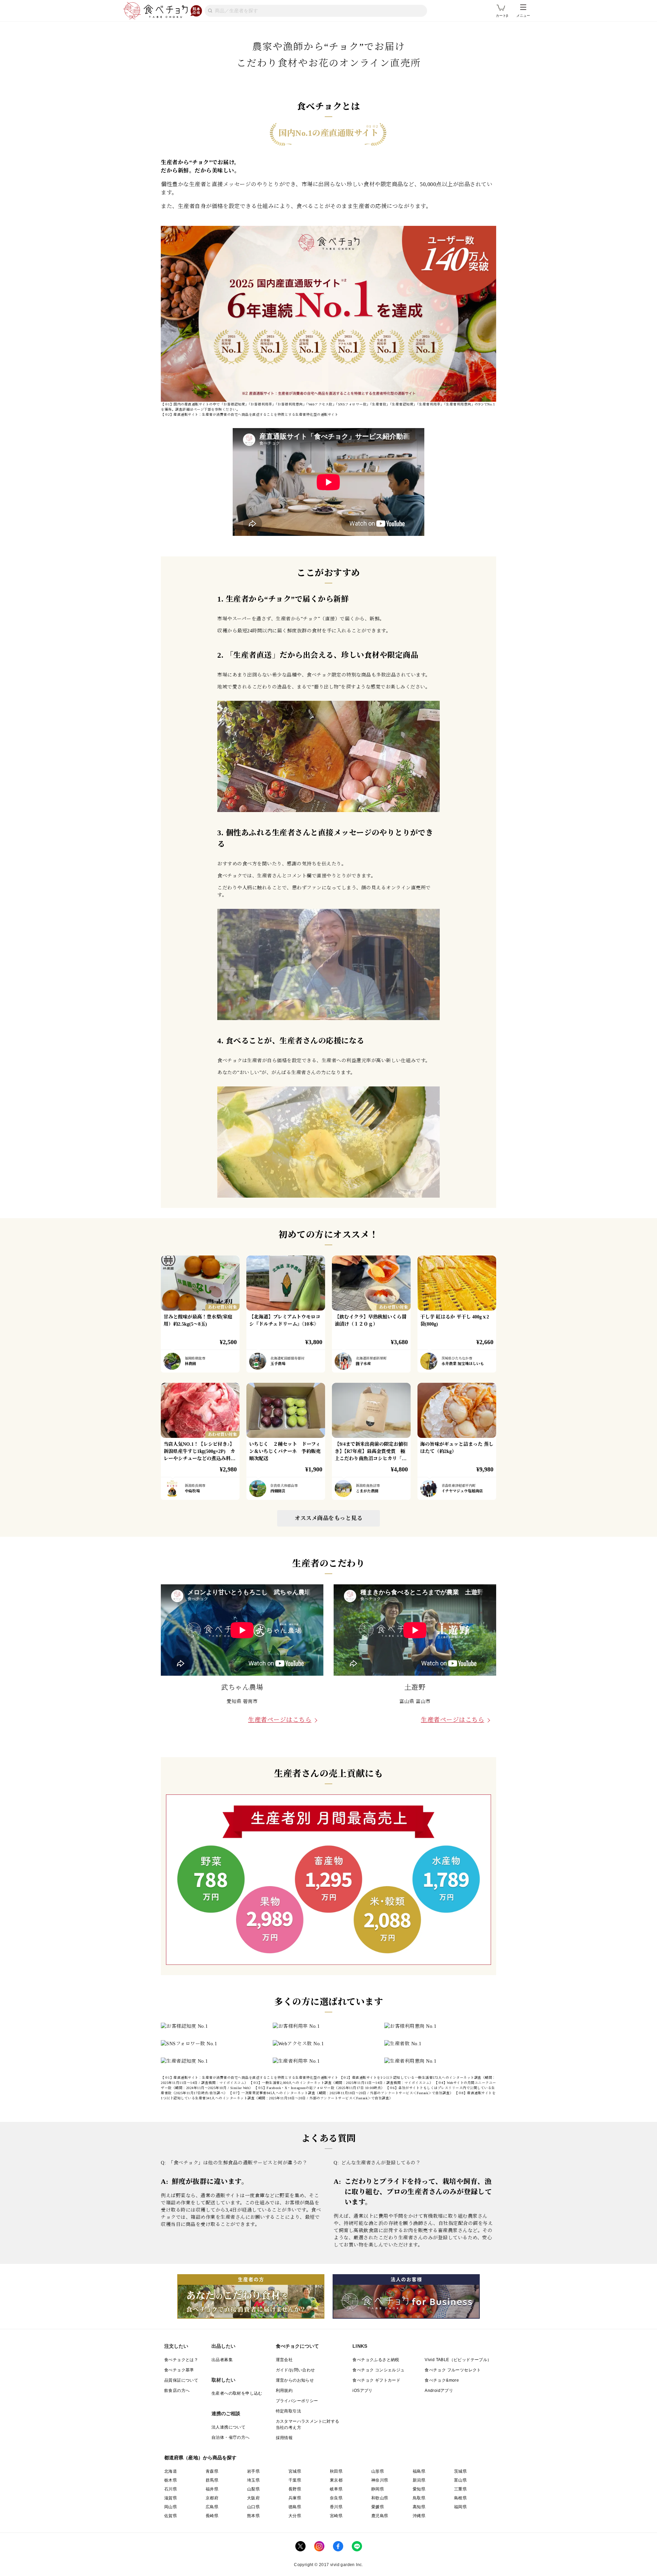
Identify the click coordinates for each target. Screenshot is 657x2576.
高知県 (419, 2507)
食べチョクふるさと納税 (376, 2360)
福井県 (212, 2489)
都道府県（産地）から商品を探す (201, 2458)
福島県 (419, 2471)
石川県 (171, 2489)
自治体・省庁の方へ (231, 2437)
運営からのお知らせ (295, 2380)
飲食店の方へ (177, 2391)
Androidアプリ (439, 2391)
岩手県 (253, 2471)
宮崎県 (336, 2516)
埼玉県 (253, 2480)
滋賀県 (171, 2498)
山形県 (378, 2471)
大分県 (295, 2516)
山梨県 (253, 2489)
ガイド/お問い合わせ (295, 2370)
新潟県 (419, 2480)
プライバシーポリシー (297, 2401)
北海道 (171, 2471)
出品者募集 (222, 2360)
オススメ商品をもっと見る (328, 1518)
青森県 (212, 2471)
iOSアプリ (362, 2391)
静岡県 (378, 2489)
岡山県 (171, 2507)
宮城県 (295, 2471)
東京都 (336, 2480)
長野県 (295, 2489)
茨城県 (460, 2471)
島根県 (460, 2498)
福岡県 (460, 2507)
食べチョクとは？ (181, 2360)
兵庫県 (295, 2498)
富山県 (460, 2480)
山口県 (253, 2507)
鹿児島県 (380, 2516)
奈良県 (336, 2498)
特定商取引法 (288, 2411)
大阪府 (253, 2498)
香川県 (336, 2507)
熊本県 (253, 2516)
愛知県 (419, 2489)
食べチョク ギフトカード (376, 2380)
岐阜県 (336, 2489)
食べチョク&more (442, 2380)
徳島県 (295, 2507)
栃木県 (171, 2480)
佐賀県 (171, 2516)
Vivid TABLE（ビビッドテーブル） (458, 2360)
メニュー (523, 16)
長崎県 (212, 2516)
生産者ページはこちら (280, 1720)
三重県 (460, 2489)
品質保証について (181, 2380)
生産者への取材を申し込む (237, 2393)
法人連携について (228, 2427)
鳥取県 (419, 2498)
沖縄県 (419, 2516)
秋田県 (336, 2471)
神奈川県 (380, 2480)
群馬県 (212, 2480)
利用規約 (284, 2391)
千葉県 (295, 2480)
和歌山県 (380, 2498)
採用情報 (284, 2438)
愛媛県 (378, 2507)
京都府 (212, 2498)
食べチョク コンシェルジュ (378, 2370)
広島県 (212, 2507)
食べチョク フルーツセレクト (453, 2370)
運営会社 (284, 2360)
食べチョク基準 (179, 2370)
